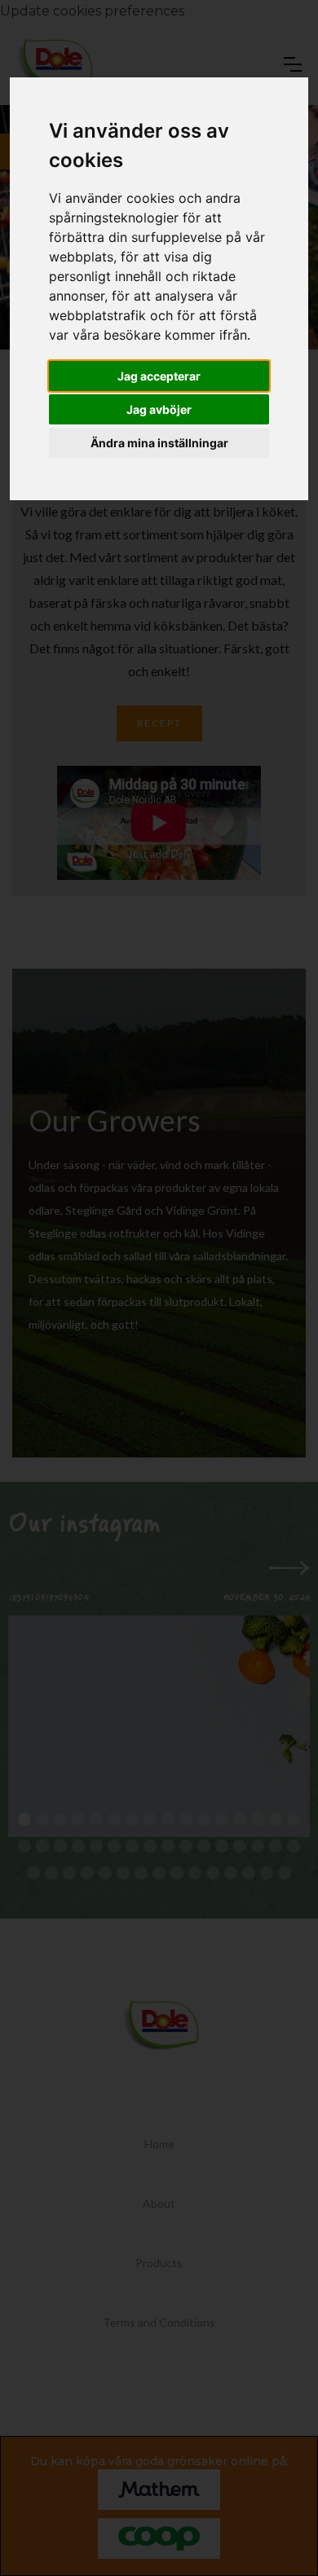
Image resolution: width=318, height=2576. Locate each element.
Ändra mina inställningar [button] (159, 443)
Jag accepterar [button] (159, 376)
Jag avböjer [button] (159, 409)
